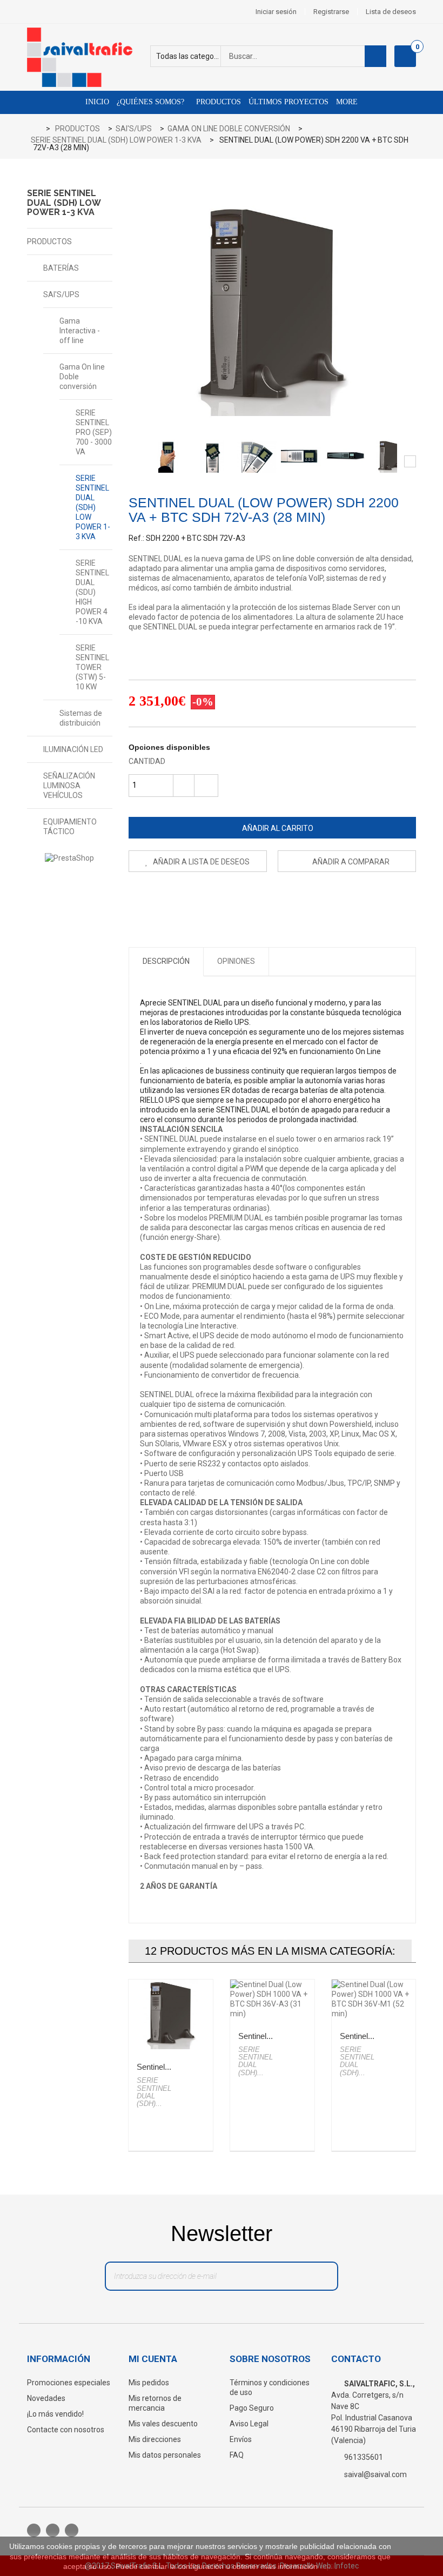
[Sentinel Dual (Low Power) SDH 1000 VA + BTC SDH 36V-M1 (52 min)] (374, 1999)
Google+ (184, 898)
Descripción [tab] (166, 961)
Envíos (241, 2439)
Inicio (97, 102)
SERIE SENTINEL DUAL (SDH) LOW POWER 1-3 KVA (93, 507)
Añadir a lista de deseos (200, 862)
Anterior (135, 461)
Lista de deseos (391, 12)
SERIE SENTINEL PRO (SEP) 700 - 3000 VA (94, 432)
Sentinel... (154, 2067)
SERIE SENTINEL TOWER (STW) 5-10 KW (92, 667)
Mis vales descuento (163, 2424)
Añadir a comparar (351, 862)
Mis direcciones (155, 2439)
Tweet (137, 898)
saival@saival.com (375, 2474)
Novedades (46, 2398)
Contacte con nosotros (66, 2430)
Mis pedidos (149, 2383)
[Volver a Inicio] (39, 129)
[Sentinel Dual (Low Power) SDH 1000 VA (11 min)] (171, 2015)
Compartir (161, 898)
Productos (217, 102)
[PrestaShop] (70, 858)
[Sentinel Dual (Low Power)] (168, 457)
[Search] (375, 56)
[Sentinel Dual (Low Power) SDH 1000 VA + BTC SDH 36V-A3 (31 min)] (272, 1999)
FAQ (237, 2455)
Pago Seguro (252, 2408)
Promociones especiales (69, 2383)
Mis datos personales (165, 2455)
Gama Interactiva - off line (80, 331)
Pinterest (208, 898)
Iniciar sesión (276, 12)
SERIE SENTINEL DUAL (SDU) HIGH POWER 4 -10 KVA (92, 592)
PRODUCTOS (49, 242)
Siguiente (410, 461)
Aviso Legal (249, 2424)
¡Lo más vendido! (55, 2414)
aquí (327, 2566)
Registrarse (331, 12)
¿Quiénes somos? (150, 102)
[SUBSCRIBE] (318, 2279)
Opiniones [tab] (236, 961)
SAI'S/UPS (61, 294)
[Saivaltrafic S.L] (86, 57)
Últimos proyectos (288, 102)
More (347, 102)
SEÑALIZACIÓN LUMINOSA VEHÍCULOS (69, 786)
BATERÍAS (61, 268)
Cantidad (147, 761)
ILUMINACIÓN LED (73, 749)
